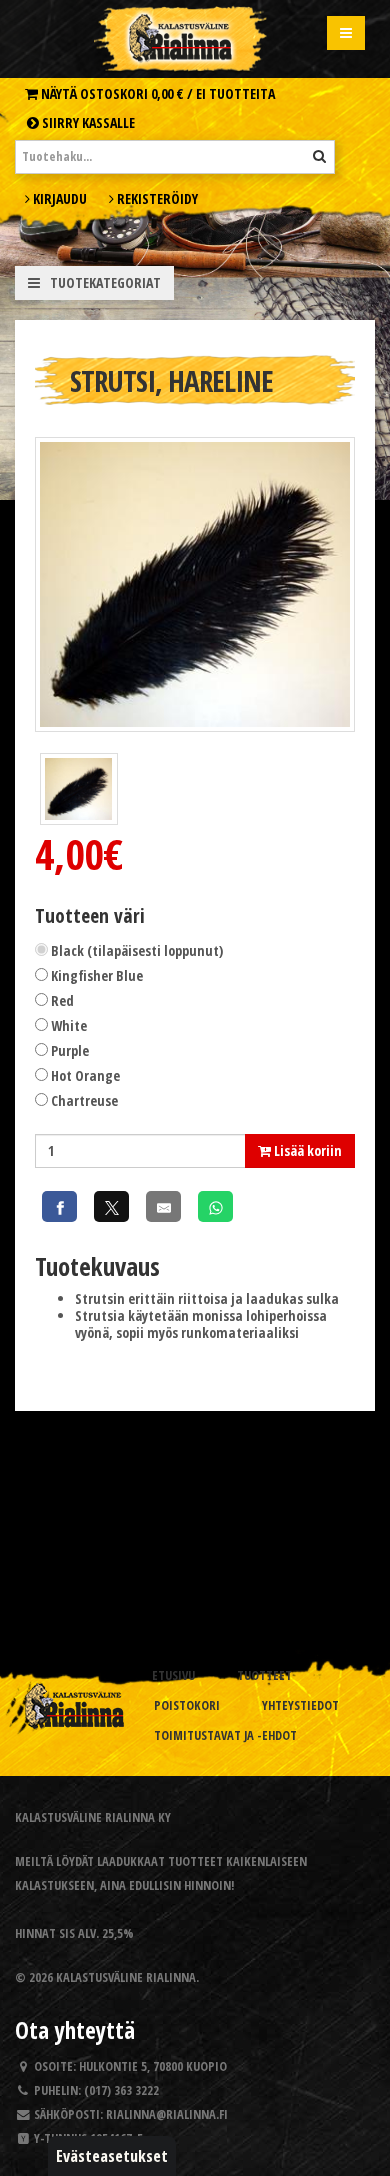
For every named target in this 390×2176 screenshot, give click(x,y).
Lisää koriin (306, 1150)
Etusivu (173, 1675)
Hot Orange (85, 1075)
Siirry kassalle (87, 122)
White (69, 1025)
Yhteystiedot (300, 1705)
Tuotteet (264, 1675)
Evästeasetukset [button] (112, 2156)
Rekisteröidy (156, 198)
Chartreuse (84, 1100)
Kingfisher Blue (97, 975)
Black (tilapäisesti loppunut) (137, 950)
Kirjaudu (58, 198)
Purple (70, 1050)
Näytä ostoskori (156, 93)
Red (62, 1000)
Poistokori (187, 1705)
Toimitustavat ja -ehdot (225, 1735)
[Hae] (319, 156)
